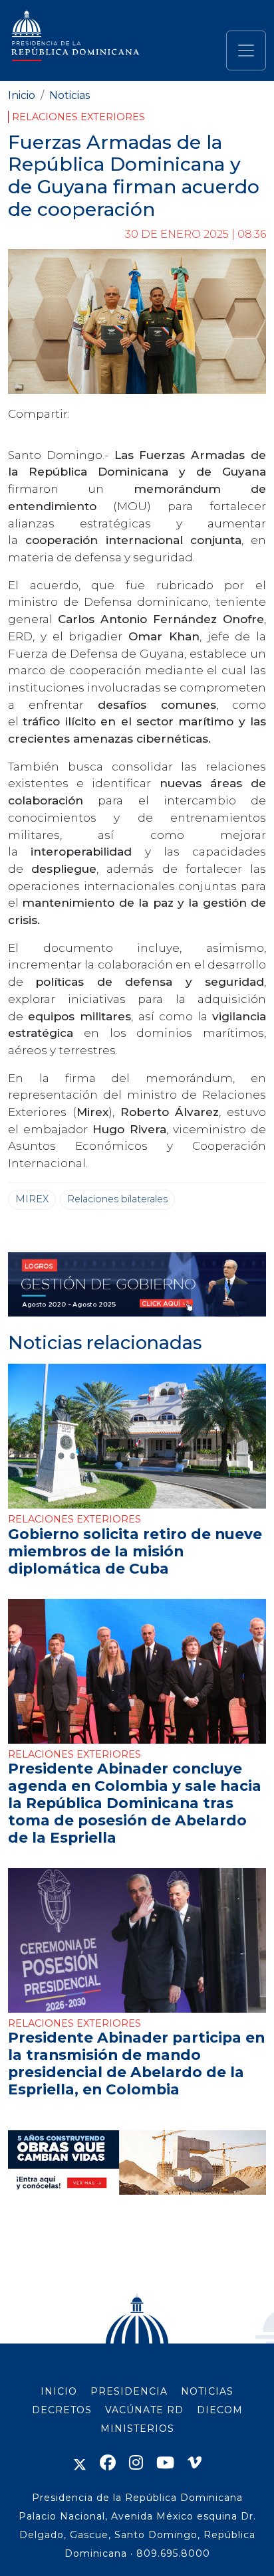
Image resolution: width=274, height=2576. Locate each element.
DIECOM (220, 2410)
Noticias (69, 95)
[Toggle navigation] (246, 50)
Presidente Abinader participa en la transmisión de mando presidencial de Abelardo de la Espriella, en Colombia (136, 2063)
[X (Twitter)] (80, 2463)
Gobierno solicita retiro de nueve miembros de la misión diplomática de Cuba (135, 1551)
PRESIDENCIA (129, 2391)
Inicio (22, 95)
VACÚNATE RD (144, 2410)
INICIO (59, 2391)
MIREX (32, 1199)
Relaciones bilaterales (117, 1199)
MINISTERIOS (137, 2429)
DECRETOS (62, 2410)
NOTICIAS (207, 2391)
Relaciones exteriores (78, 117)
